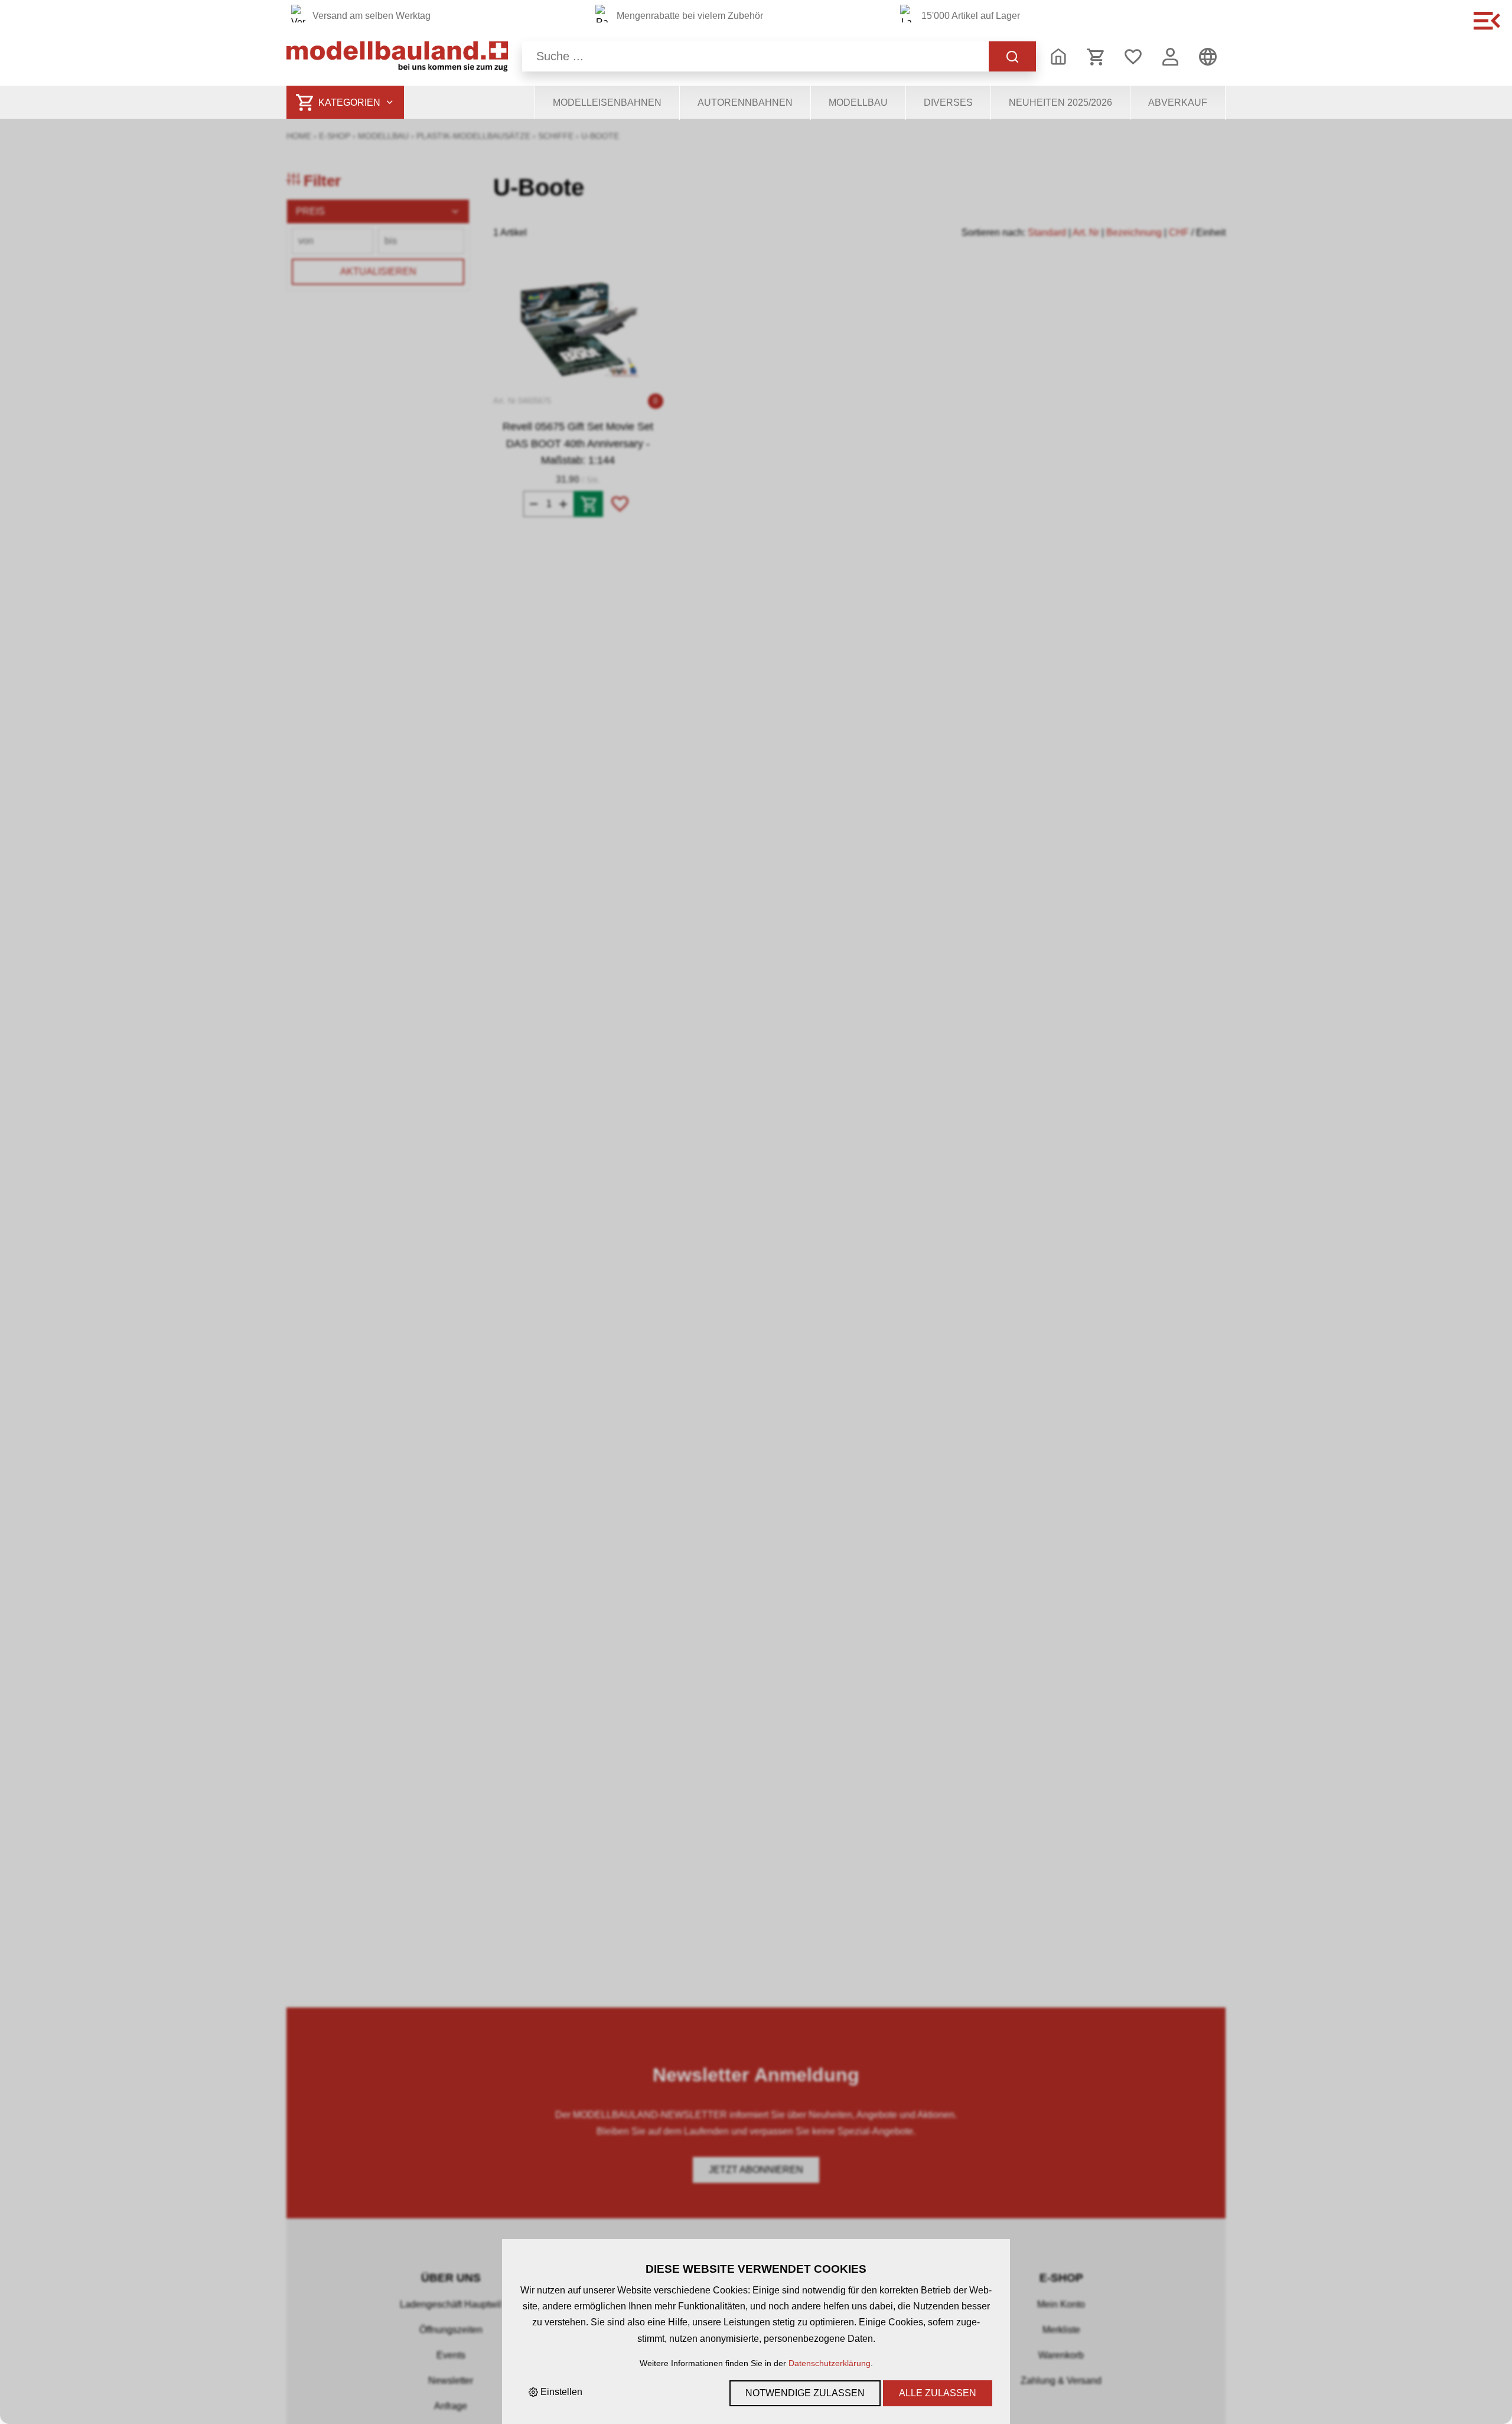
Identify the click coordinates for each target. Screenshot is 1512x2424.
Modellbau (858, 103)
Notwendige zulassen (805, 2393)
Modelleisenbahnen (607, 103)
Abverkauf (1178, 103)
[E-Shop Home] (397, 56)
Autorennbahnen (745, 103)
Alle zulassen (938, 2393)
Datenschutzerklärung (830, 2363)
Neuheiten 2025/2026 (1060, 103)
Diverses (948, 103)
